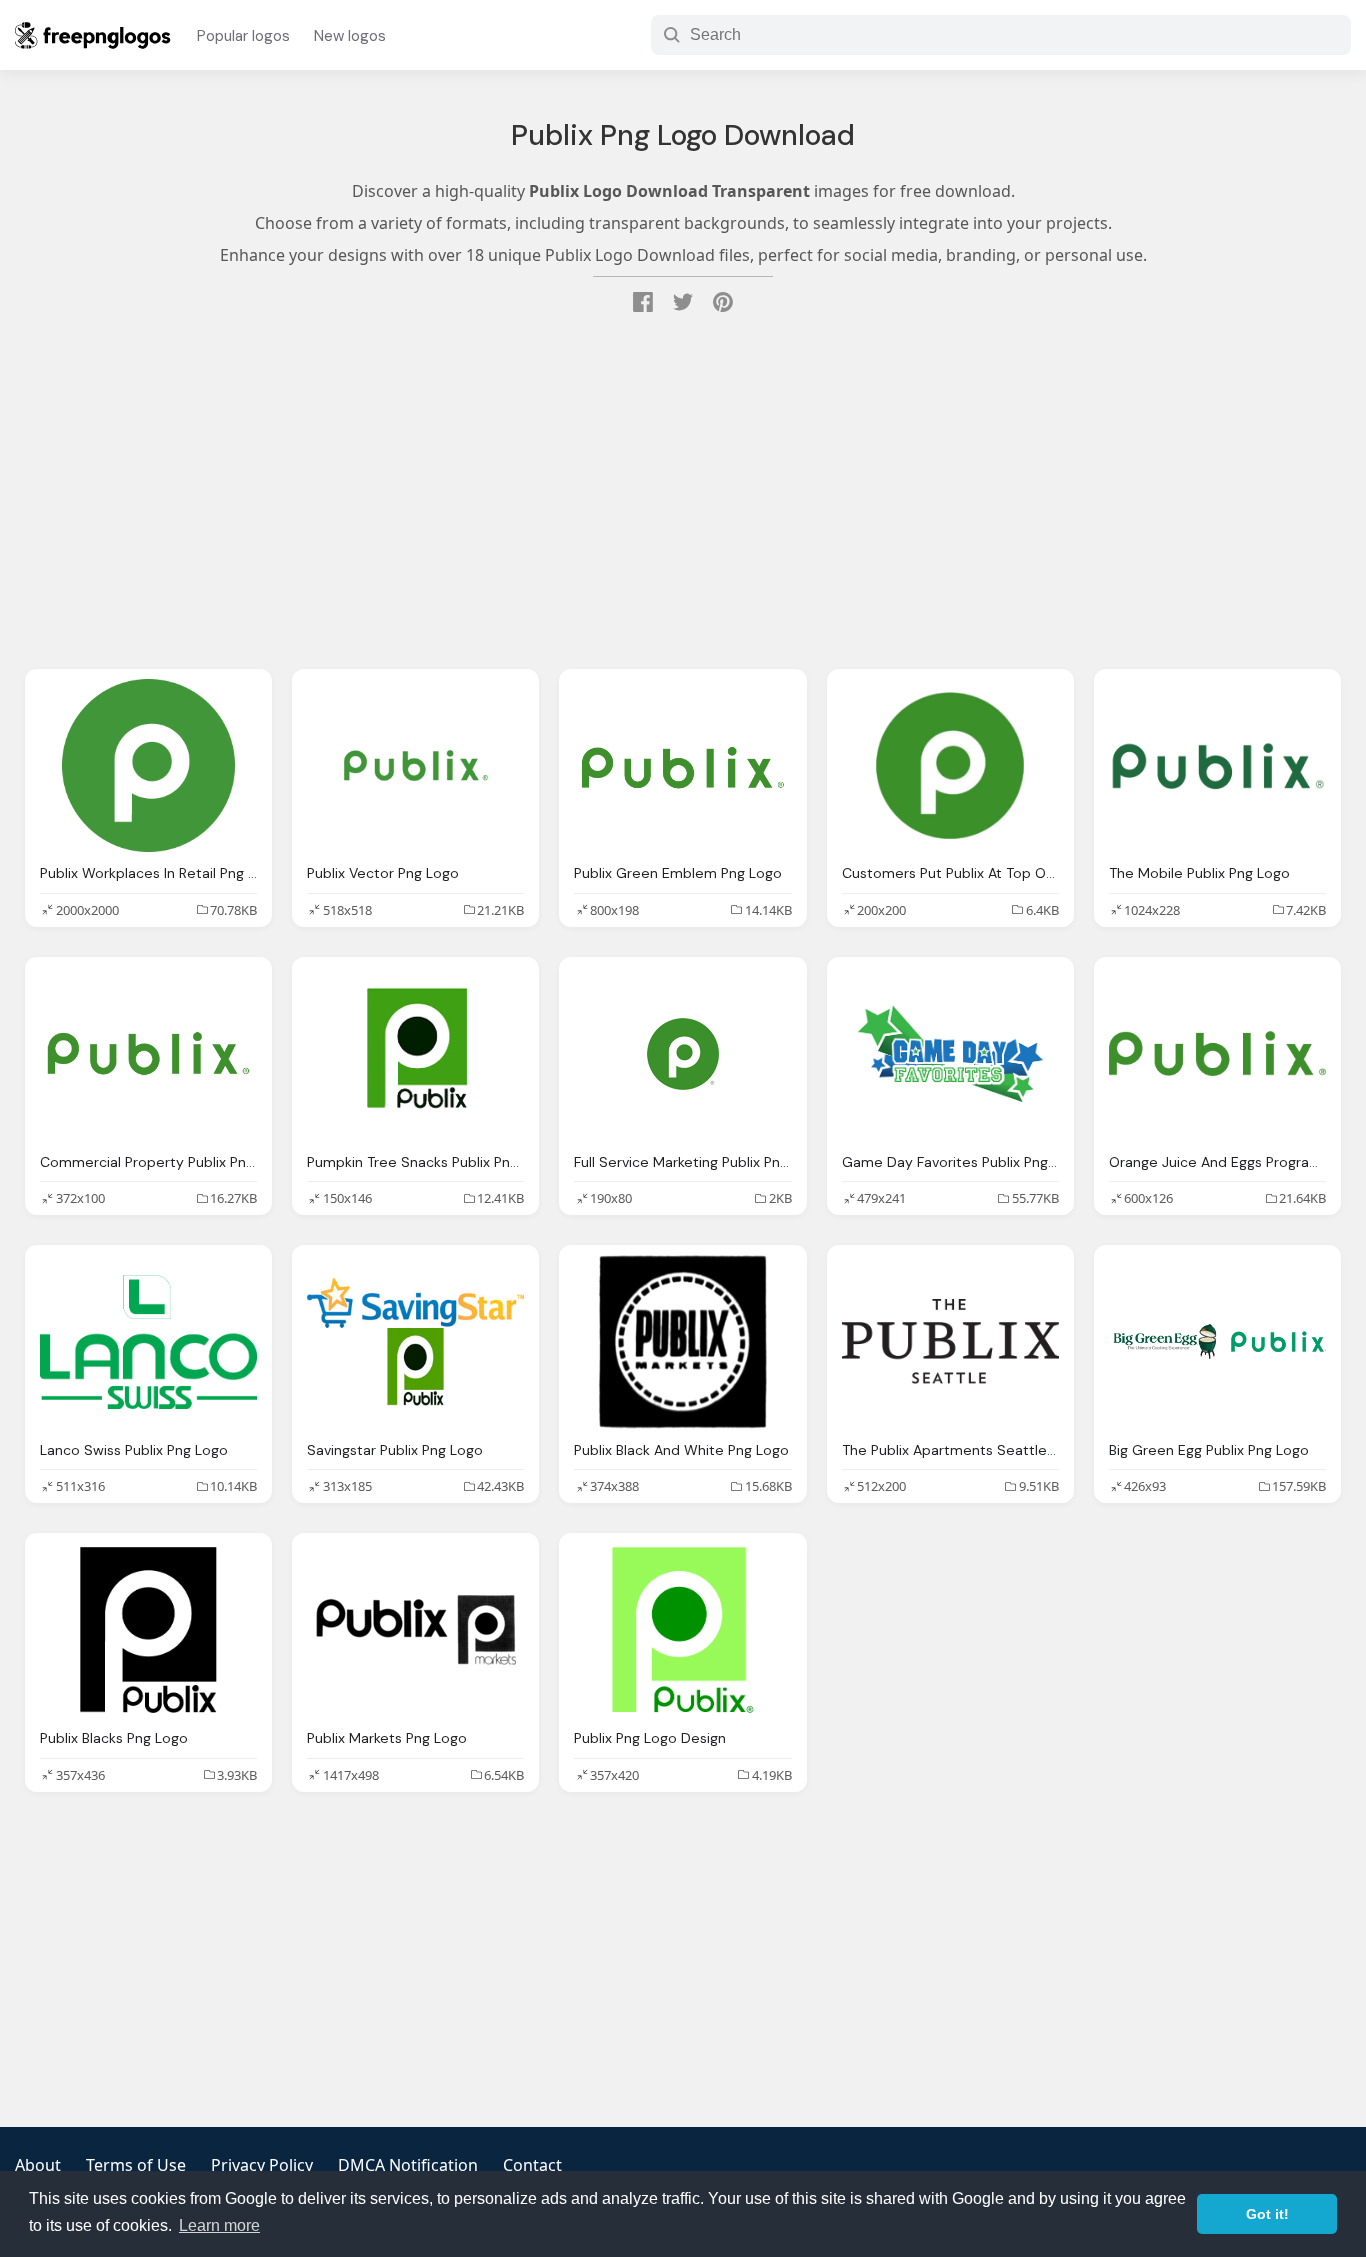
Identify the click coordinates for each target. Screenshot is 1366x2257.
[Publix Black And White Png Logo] (682, 1342)
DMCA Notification (408, 2165)
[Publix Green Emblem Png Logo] (682, 766)
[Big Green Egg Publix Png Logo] (1217, 1342)
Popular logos (243, 36)
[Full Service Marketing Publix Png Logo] (682, 1054)
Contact (532, 2165)
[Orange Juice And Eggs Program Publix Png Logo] (1217, 1054)
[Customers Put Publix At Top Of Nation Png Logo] (950, 766)
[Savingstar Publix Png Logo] (415, 1342)
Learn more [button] (219, 2225)
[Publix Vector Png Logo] (415, 766)
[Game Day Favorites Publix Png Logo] (950, 1054)
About (38, 2165)
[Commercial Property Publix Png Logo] (148, 1054)
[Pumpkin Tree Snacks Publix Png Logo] (415, 1054)
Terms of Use (136, 2165)
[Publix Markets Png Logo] (415, 1630)
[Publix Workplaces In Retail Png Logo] (148, 766)
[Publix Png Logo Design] (682, 1630)
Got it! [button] (1267, 2214)
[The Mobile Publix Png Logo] (1217, 766)
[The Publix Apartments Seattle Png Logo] (950, 1342)
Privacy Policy (262, 2165)
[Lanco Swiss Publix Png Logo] (148, 1342)
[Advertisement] (683, 494)
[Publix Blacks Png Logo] (148, 1630)
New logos (350, 36)
